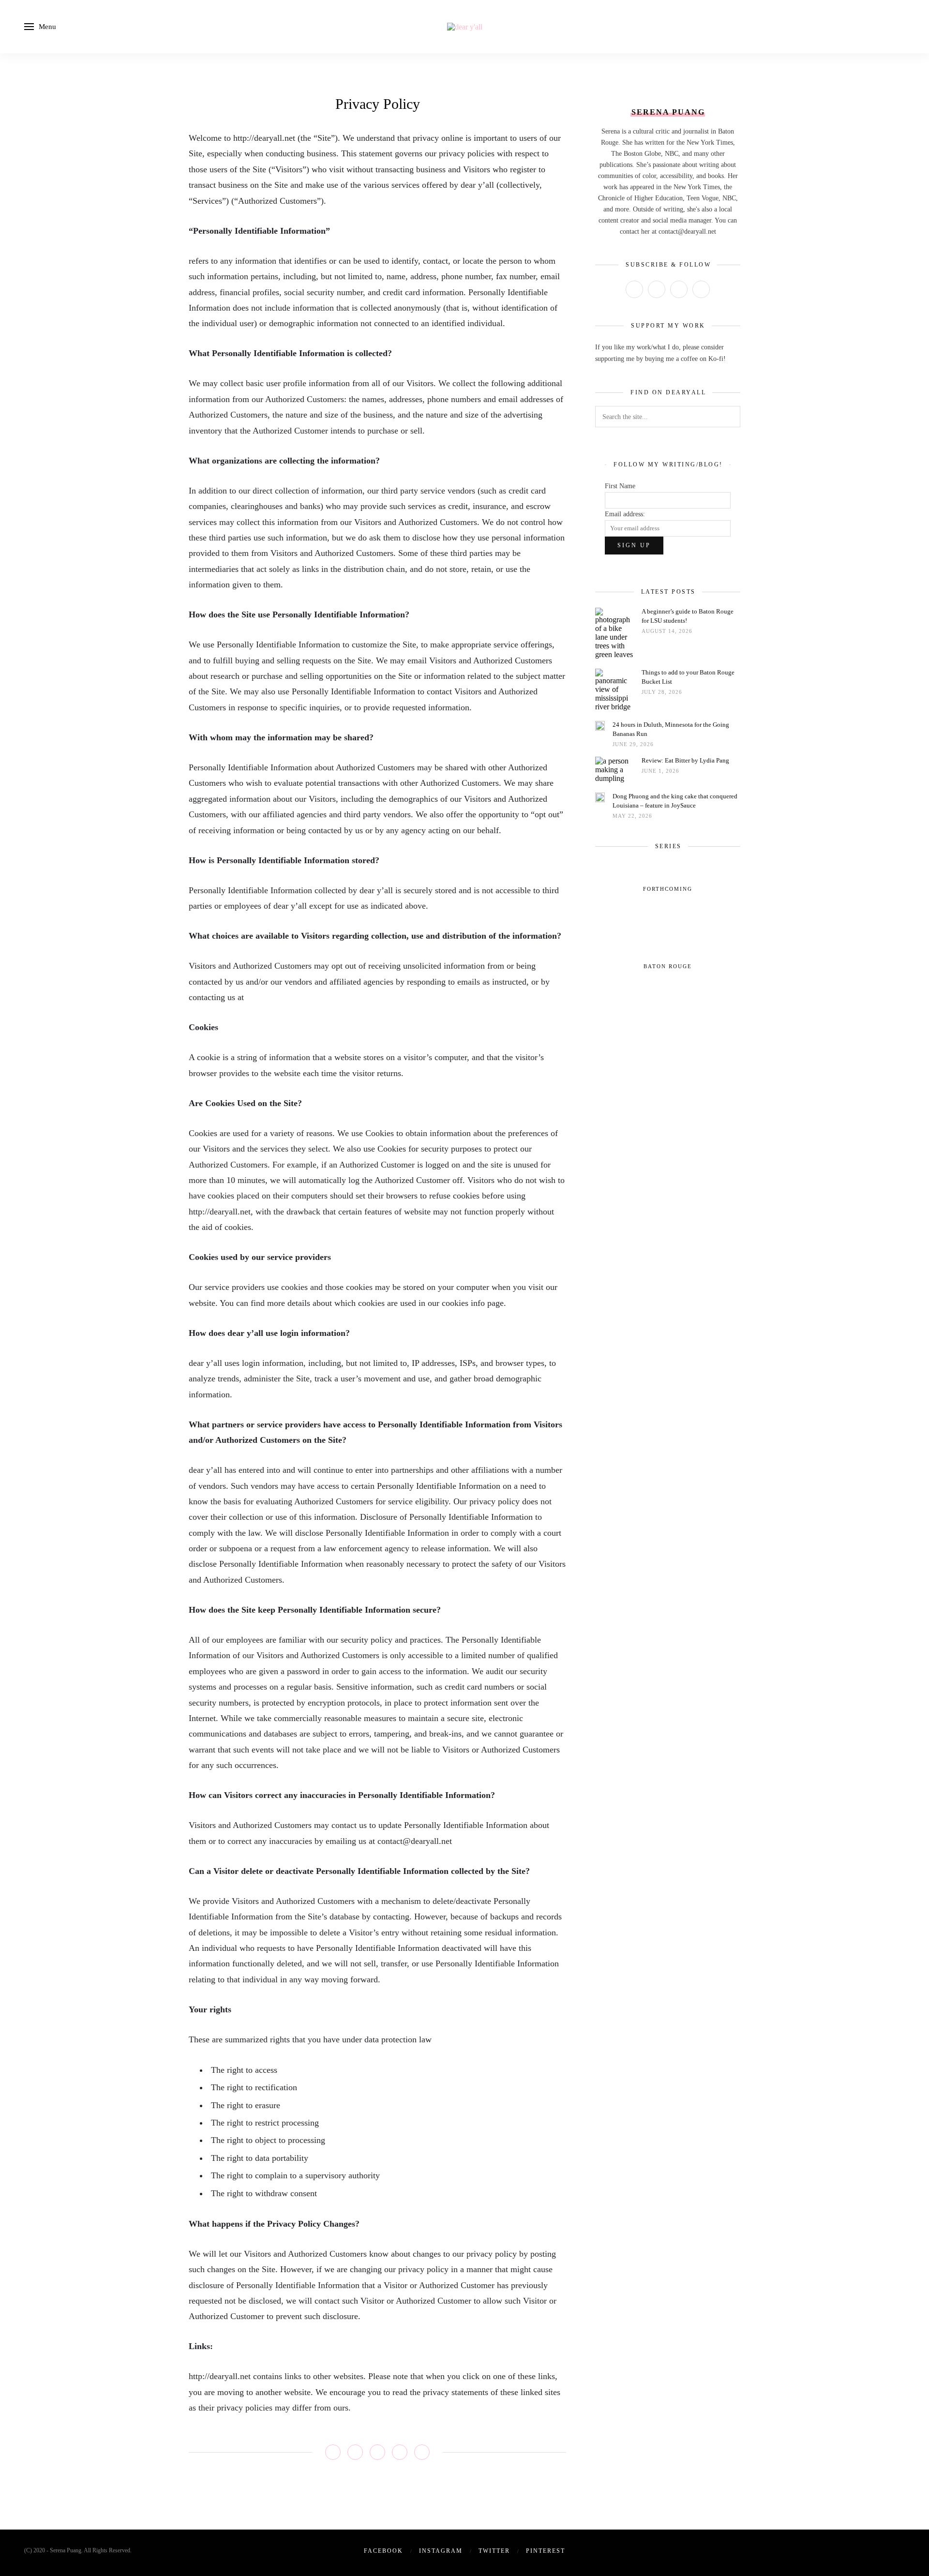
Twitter (494, 2551)
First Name (620, 486)
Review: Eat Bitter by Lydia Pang (685, 760)
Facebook (383, 2551)
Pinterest (546, 2551)
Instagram (441, 2551)
